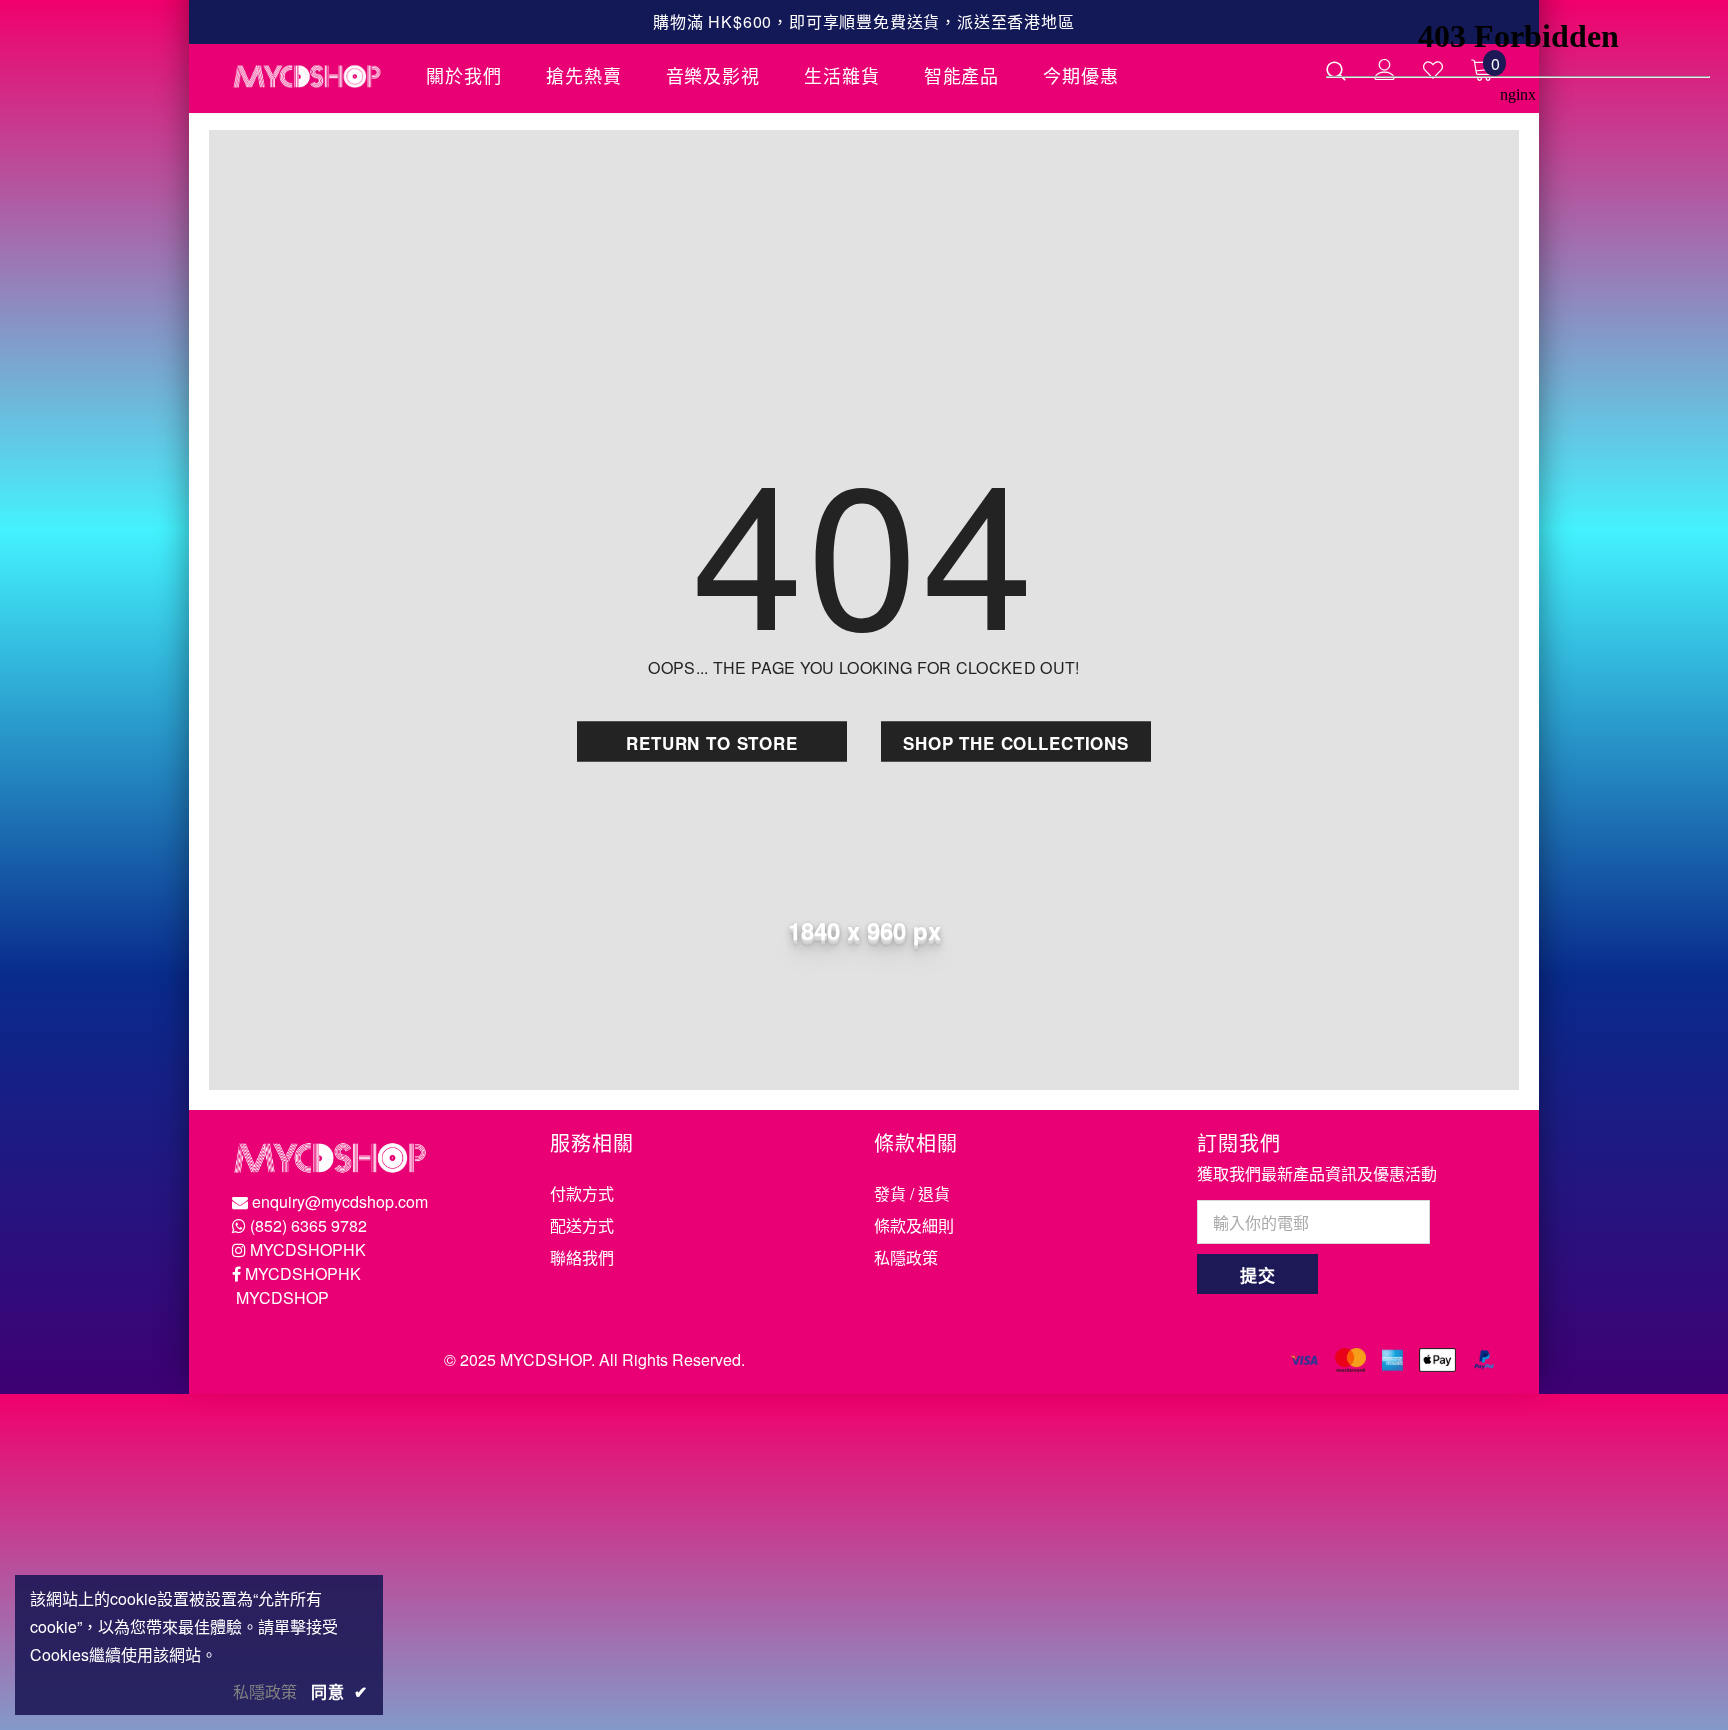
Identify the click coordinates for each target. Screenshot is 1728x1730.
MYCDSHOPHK (308, 1249)
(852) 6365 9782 (308, 1225)
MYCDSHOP (282, 1297)
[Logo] (314, 76)
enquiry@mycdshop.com (340, 1201)
